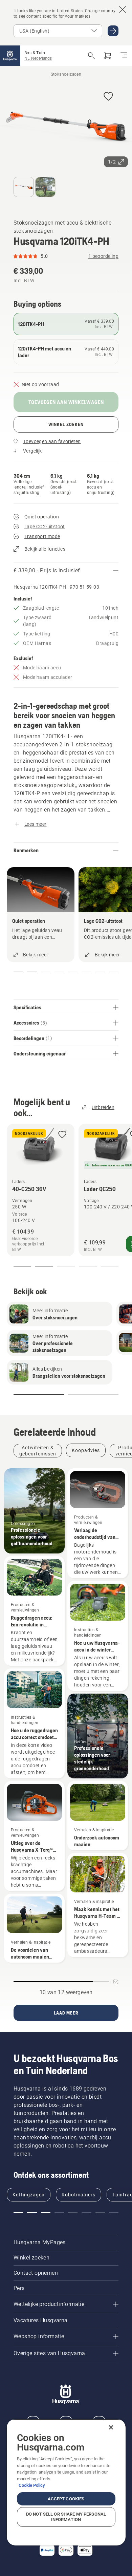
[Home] (10, 56)
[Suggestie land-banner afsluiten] (123, 9)
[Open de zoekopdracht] (91, 56)
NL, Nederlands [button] (38, 58)
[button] (108, 97)
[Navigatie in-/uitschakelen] (124, 56)
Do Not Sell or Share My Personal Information (66, 2517)
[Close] (111, 2427)
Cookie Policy (32, 2485)
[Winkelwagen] (108, 56)
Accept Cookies (66, 2499)
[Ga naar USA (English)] (113, 31)
